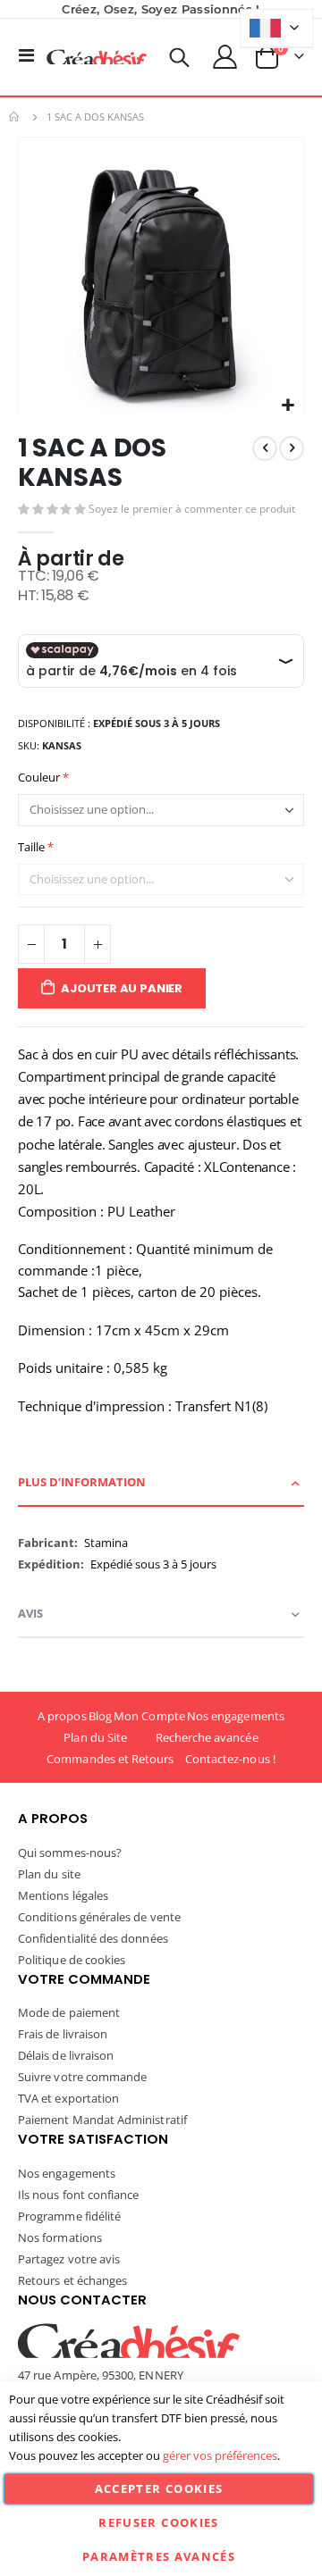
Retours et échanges (72, 2280)
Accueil (15, 117)
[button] (288, 406)
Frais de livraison (63, 2034)
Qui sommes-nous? (70, 1853)
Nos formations (60, 2237)
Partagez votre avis (69, 2259)
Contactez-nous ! (230, 1759)
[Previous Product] (265, 448)
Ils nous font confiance (79, 2195)
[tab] (161, 1483)
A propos (62, 1716)
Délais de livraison (66, 2055)
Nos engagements (236, 1716)
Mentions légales (63, 1895)
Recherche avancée (207, 1737)
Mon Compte (149, 1716)
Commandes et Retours (110, 1759)
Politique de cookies (72, 1960)
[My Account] (225, 57)
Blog (100, 1716)
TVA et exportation (68, 2098)
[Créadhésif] (97, 57)
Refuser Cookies (158, 2522)
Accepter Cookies (159, 2488)
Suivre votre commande (82, 2077)
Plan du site (49, 1874)
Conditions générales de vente (99, 1917)
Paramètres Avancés (159, 2556)
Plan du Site (95, 1737)
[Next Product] (292, 448)
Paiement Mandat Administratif (102, 2120)
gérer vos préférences (220, 2455)
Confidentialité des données (93, 1938)
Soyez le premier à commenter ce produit (192, 509)
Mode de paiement (69, 2012)
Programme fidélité (69, 2216)
